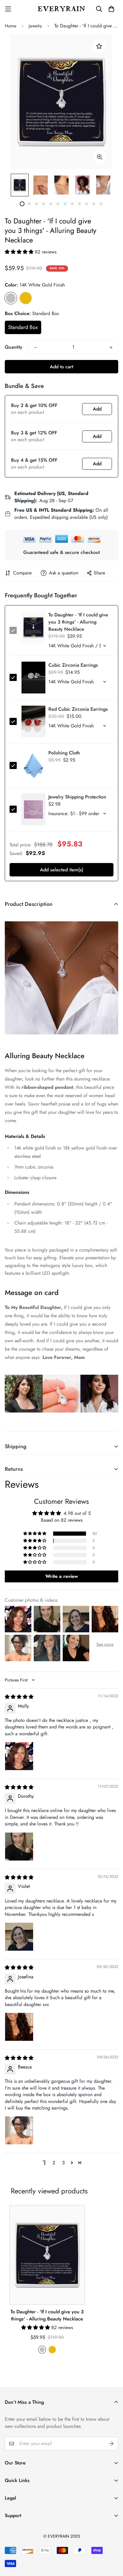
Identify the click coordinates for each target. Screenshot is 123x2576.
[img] (19, 1697)
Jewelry (35, 26)
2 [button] (54, 2163)
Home (11, 26)
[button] (20, 252)
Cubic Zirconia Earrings (73, 665)
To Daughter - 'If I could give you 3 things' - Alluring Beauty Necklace (47, 2315)
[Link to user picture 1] (19, 1756)
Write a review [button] (62, 1576)
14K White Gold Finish (11, 298)
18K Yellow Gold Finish (26, 298)
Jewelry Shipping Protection (77, 797)
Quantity (14, 347)
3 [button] (63, 2163)
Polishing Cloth (64, 753)
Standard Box (23, 327)
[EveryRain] (61, 9)
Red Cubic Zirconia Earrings (78, 709)
